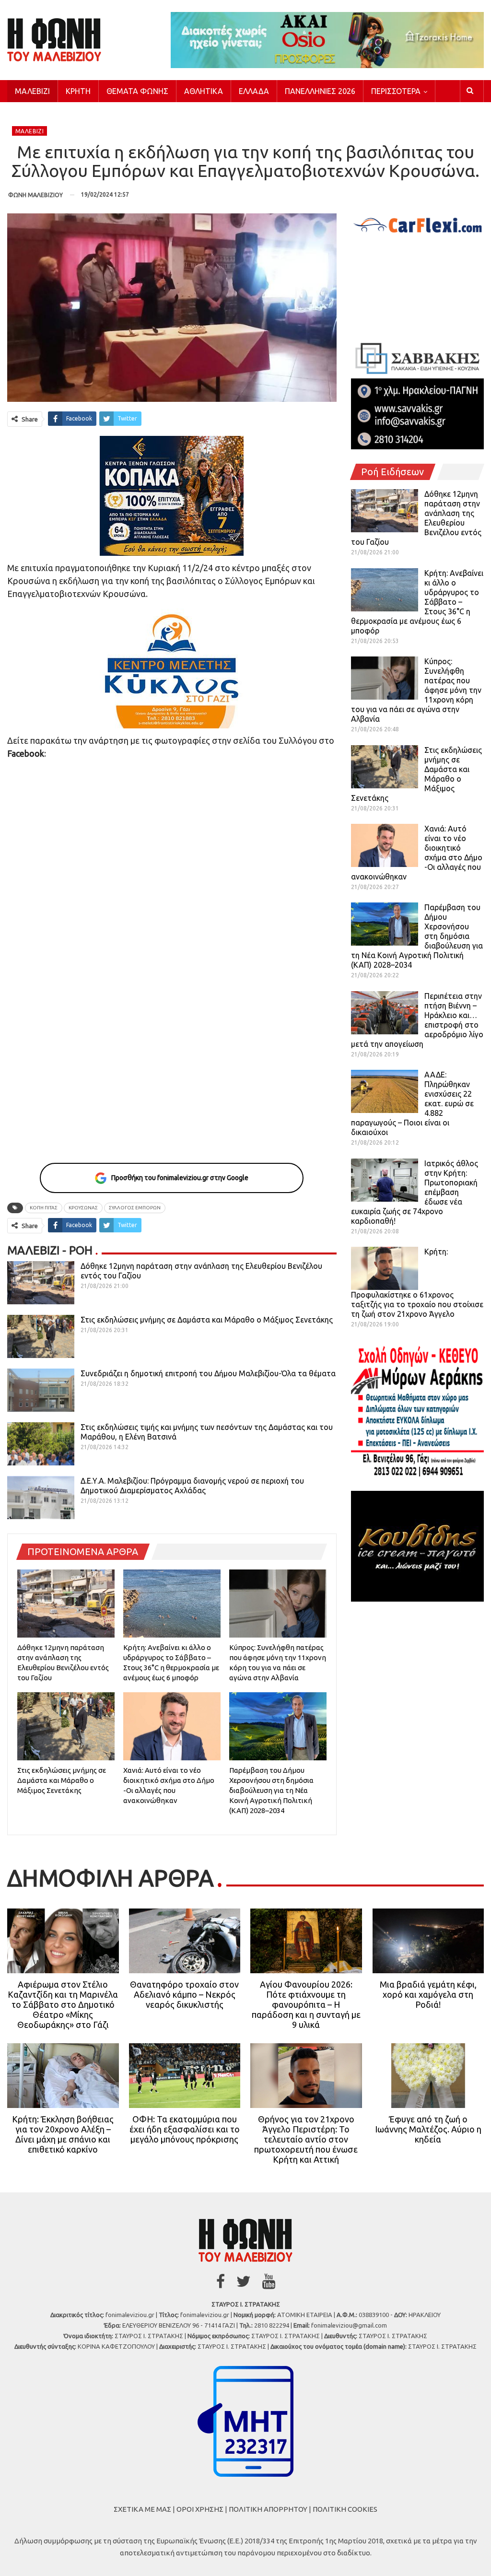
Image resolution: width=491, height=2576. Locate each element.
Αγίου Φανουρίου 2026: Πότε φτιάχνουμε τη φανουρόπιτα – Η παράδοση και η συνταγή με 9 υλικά (306, 2004)
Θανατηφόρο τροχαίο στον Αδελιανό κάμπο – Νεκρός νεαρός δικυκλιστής (184, 1994)
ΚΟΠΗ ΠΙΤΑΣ (44, 1208)
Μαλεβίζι (32, 91)
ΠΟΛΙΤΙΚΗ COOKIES (345, 2509)
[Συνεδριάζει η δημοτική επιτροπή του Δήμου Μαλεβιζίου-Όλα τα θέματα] (41, 1390)
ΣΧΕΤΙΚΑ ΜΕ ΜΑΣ (142, 2509)
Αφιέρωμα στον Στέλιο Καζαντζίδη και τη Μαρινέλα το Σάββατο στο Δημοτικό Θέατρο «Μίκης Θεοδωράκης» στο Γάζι (63, 2004)
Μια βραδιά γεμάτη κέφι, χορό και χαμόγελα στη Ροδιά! (428, 1994)
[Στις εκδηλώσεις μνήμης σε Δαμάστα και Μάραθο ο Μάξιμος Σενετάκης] (41, 1336)
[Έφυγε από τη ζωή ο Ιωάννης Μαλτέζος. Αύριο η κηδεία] (428, 2076)
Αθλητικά (204, 91)
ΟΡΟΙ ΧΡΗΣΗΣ (200, 2509)
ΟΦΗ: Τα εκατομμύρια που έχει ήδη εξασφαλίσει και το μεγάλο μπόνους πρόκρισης (185, 2129)
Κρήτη (78, 91)
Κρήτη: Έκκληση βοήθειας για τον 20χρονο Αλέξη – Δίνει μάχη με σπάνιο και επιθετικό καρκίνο (63, 2134)
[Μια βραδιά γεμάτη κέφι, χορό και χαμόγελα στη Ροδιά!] (428, 1941)
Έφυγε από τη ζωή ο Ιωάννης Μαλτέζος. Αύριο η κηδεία (428, 2129)
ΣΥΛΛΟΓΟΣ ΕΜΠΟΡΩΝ (135, 1208)
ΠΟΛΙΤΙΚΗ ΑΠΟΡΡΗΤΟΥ (268, 2509)
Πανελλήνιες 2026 (320, 91)
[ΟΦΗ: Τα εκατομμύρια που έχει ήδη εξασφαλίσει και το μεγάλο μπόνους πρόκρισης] (185, 2076)
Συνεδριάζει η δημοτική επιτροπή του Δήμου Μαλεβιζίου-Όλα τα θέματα (208, 1373)
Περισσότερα (396, 91)
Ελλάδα (254, 91)
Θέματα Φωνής (137, 91)
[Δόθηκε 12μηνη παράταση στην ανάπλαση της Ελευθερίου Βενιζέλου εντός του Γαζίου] (41, 1283)
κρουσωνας (83, 1208)
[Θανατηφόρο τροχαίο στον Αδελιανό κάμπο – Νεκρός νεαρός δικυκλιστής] (185, 1941)
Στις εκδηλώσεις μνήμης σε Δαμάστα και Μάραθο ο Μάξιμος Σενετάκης (207, 1320)
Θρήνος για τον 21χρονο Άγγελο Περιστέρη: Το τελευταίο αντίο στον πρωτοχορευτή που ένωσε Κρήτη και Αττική (306, 2139)
